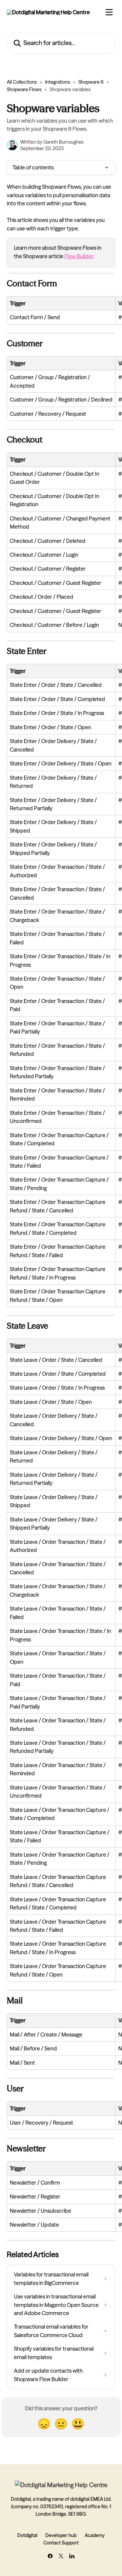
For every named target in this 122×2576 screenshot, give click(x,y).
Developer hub (61, 2535)
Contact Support (61, 2543)
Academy (95, 2535)
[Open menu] (109, 12)
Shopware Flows (24, 89)
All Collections (22, 82)
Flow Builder (79, 256)
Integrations (58, 82)
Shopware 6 (91, 82)
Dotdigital (27, 2535)
